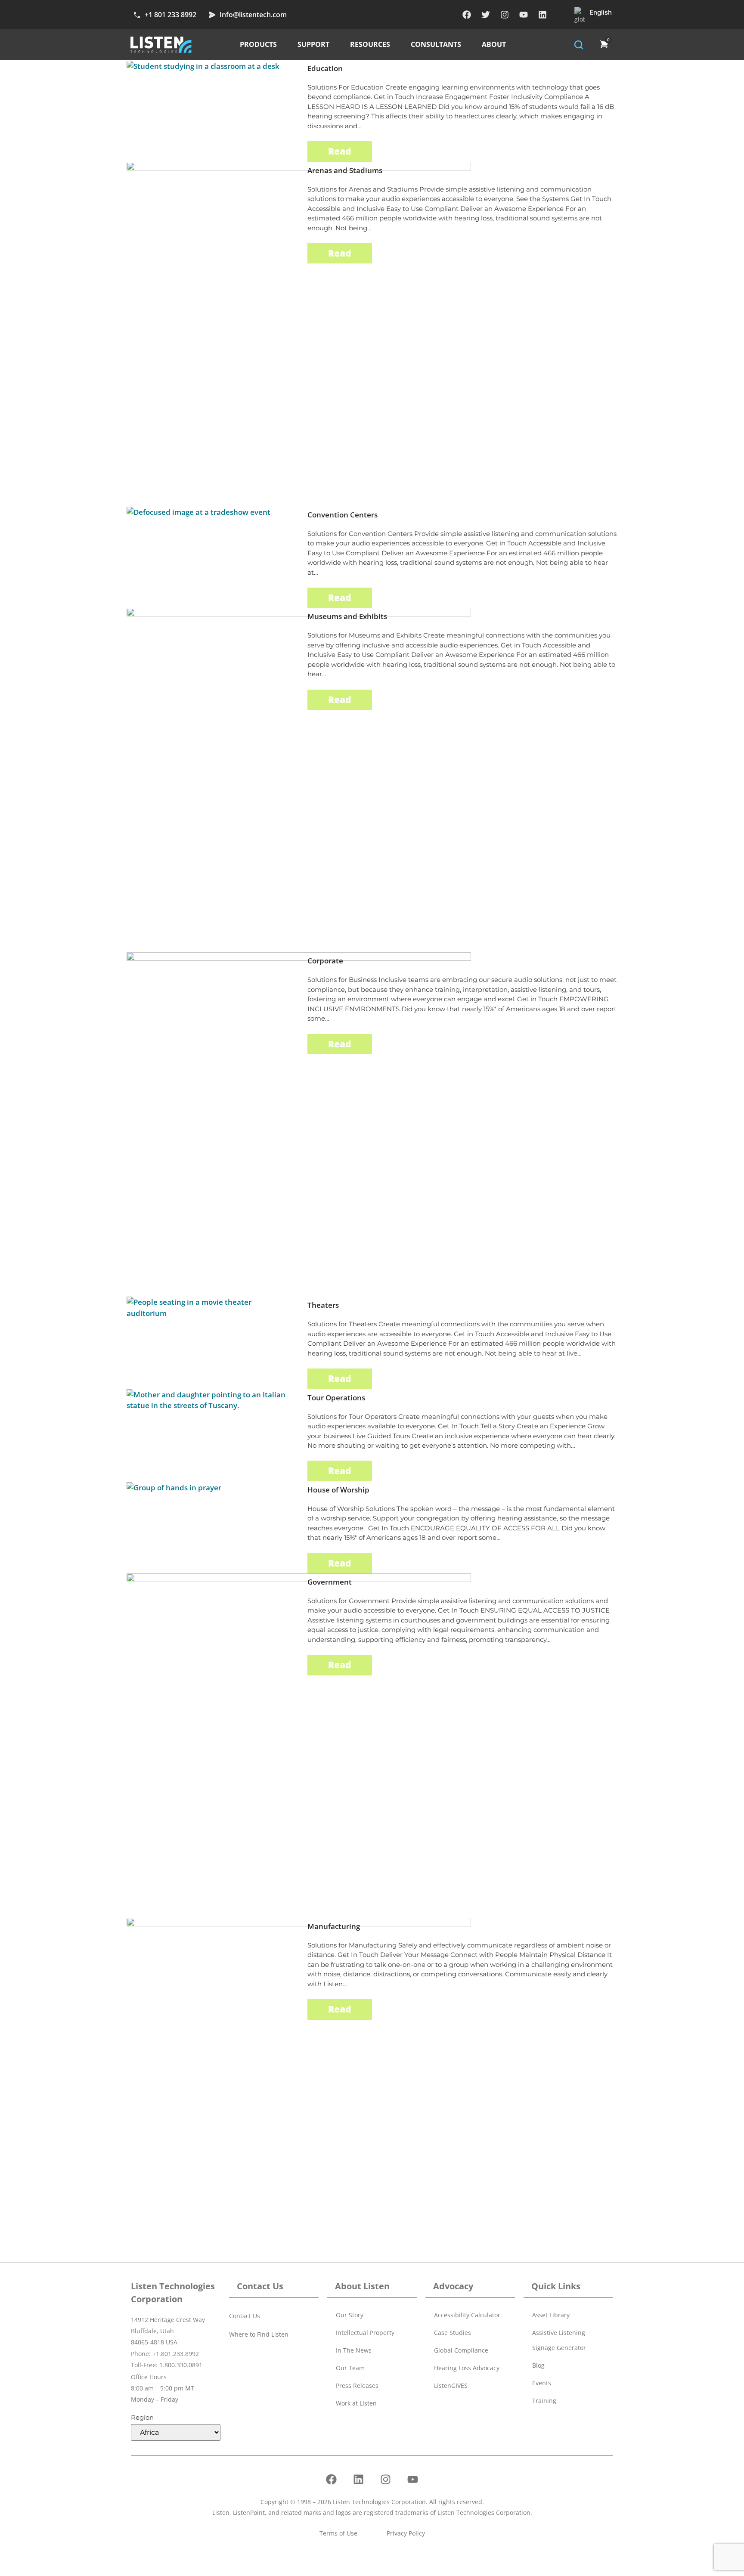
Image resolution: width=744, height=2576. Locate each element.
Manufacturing (334, 1926)
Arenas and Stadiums (345, 170)
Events (542, 2383)
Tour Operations (336, 1398)
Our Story (350, 2315)
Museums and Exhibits (347, 616)
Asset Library (551, 2315)
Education (325, 68)
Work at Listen (356, 2403)
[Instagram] (505, 15)
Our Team (350, 2368)
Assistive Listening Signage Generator (559, 2340)
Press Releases (357, 2386)
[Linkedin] (542, 15)
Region (142, 2417)
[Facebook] (467, 15)
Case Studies (453, 2333)
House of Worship (338, 1490)
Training (544, 2401)
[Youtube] (524, 15)
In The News (354, 2350)
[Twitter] (486, 15)
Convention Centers (343, 515)
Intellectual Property (365, 2333)
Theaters (323, 1305)
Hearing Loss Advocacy (467, 2368)
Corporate (325, 961)
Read (340, 151)
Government (330, 1582)
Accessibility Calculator (467, 2315)
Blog (538, 2365)
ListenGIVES (451, 2386)
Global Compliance (461, 2350)
